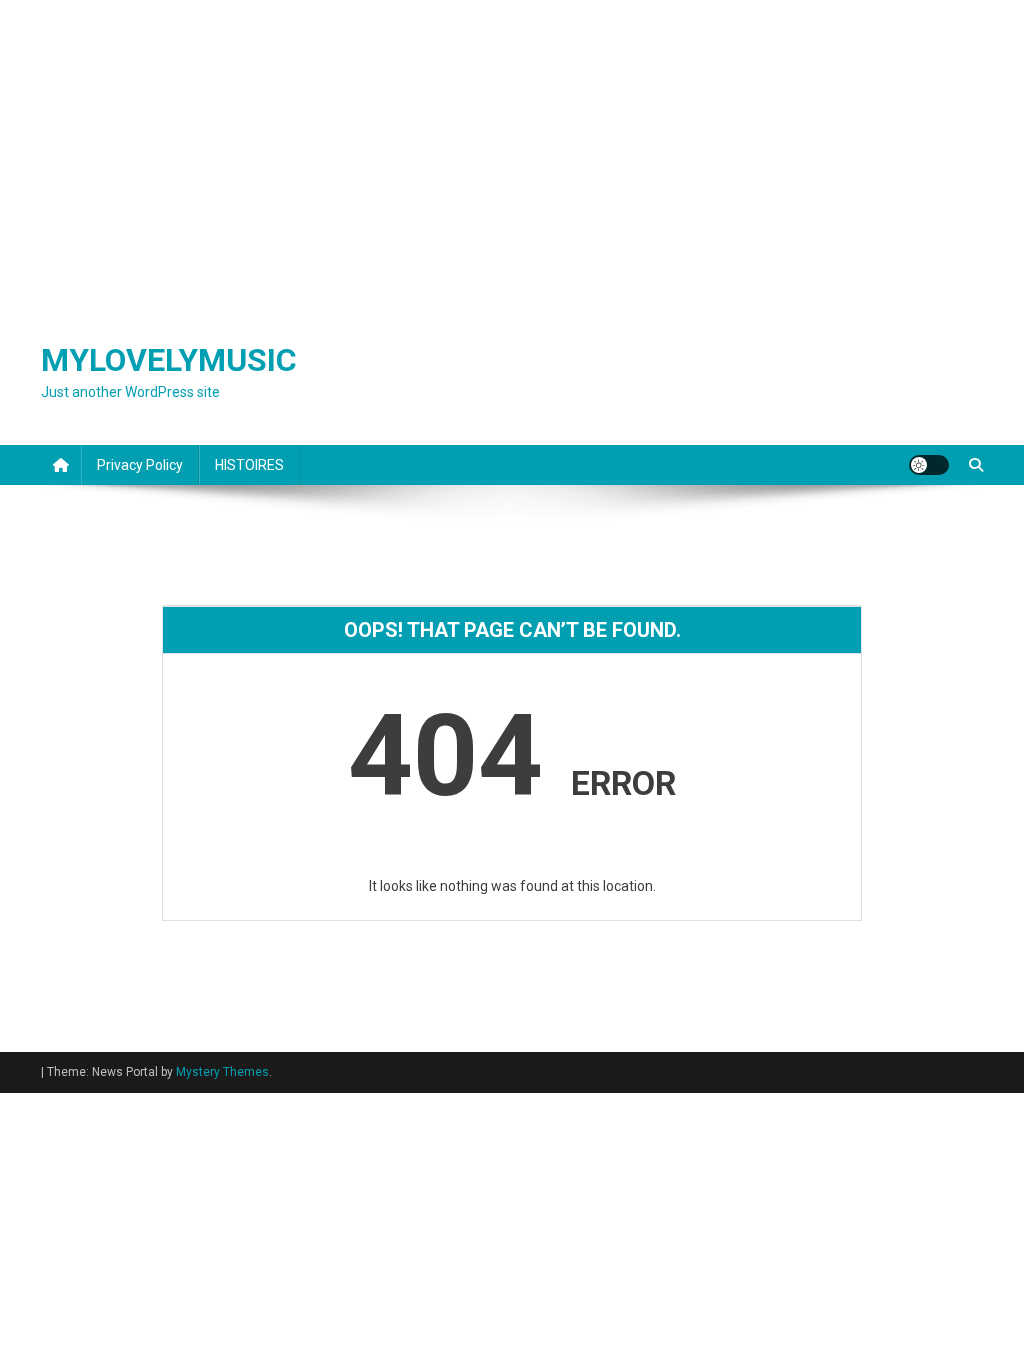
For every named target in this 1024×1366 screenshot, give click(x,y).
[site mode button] (929, 465)
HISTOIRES (249, 465)
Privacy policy (140, 465)
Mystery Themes (222, 1072)
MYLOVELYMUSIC (169, 360)
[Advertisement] (512, 150)
